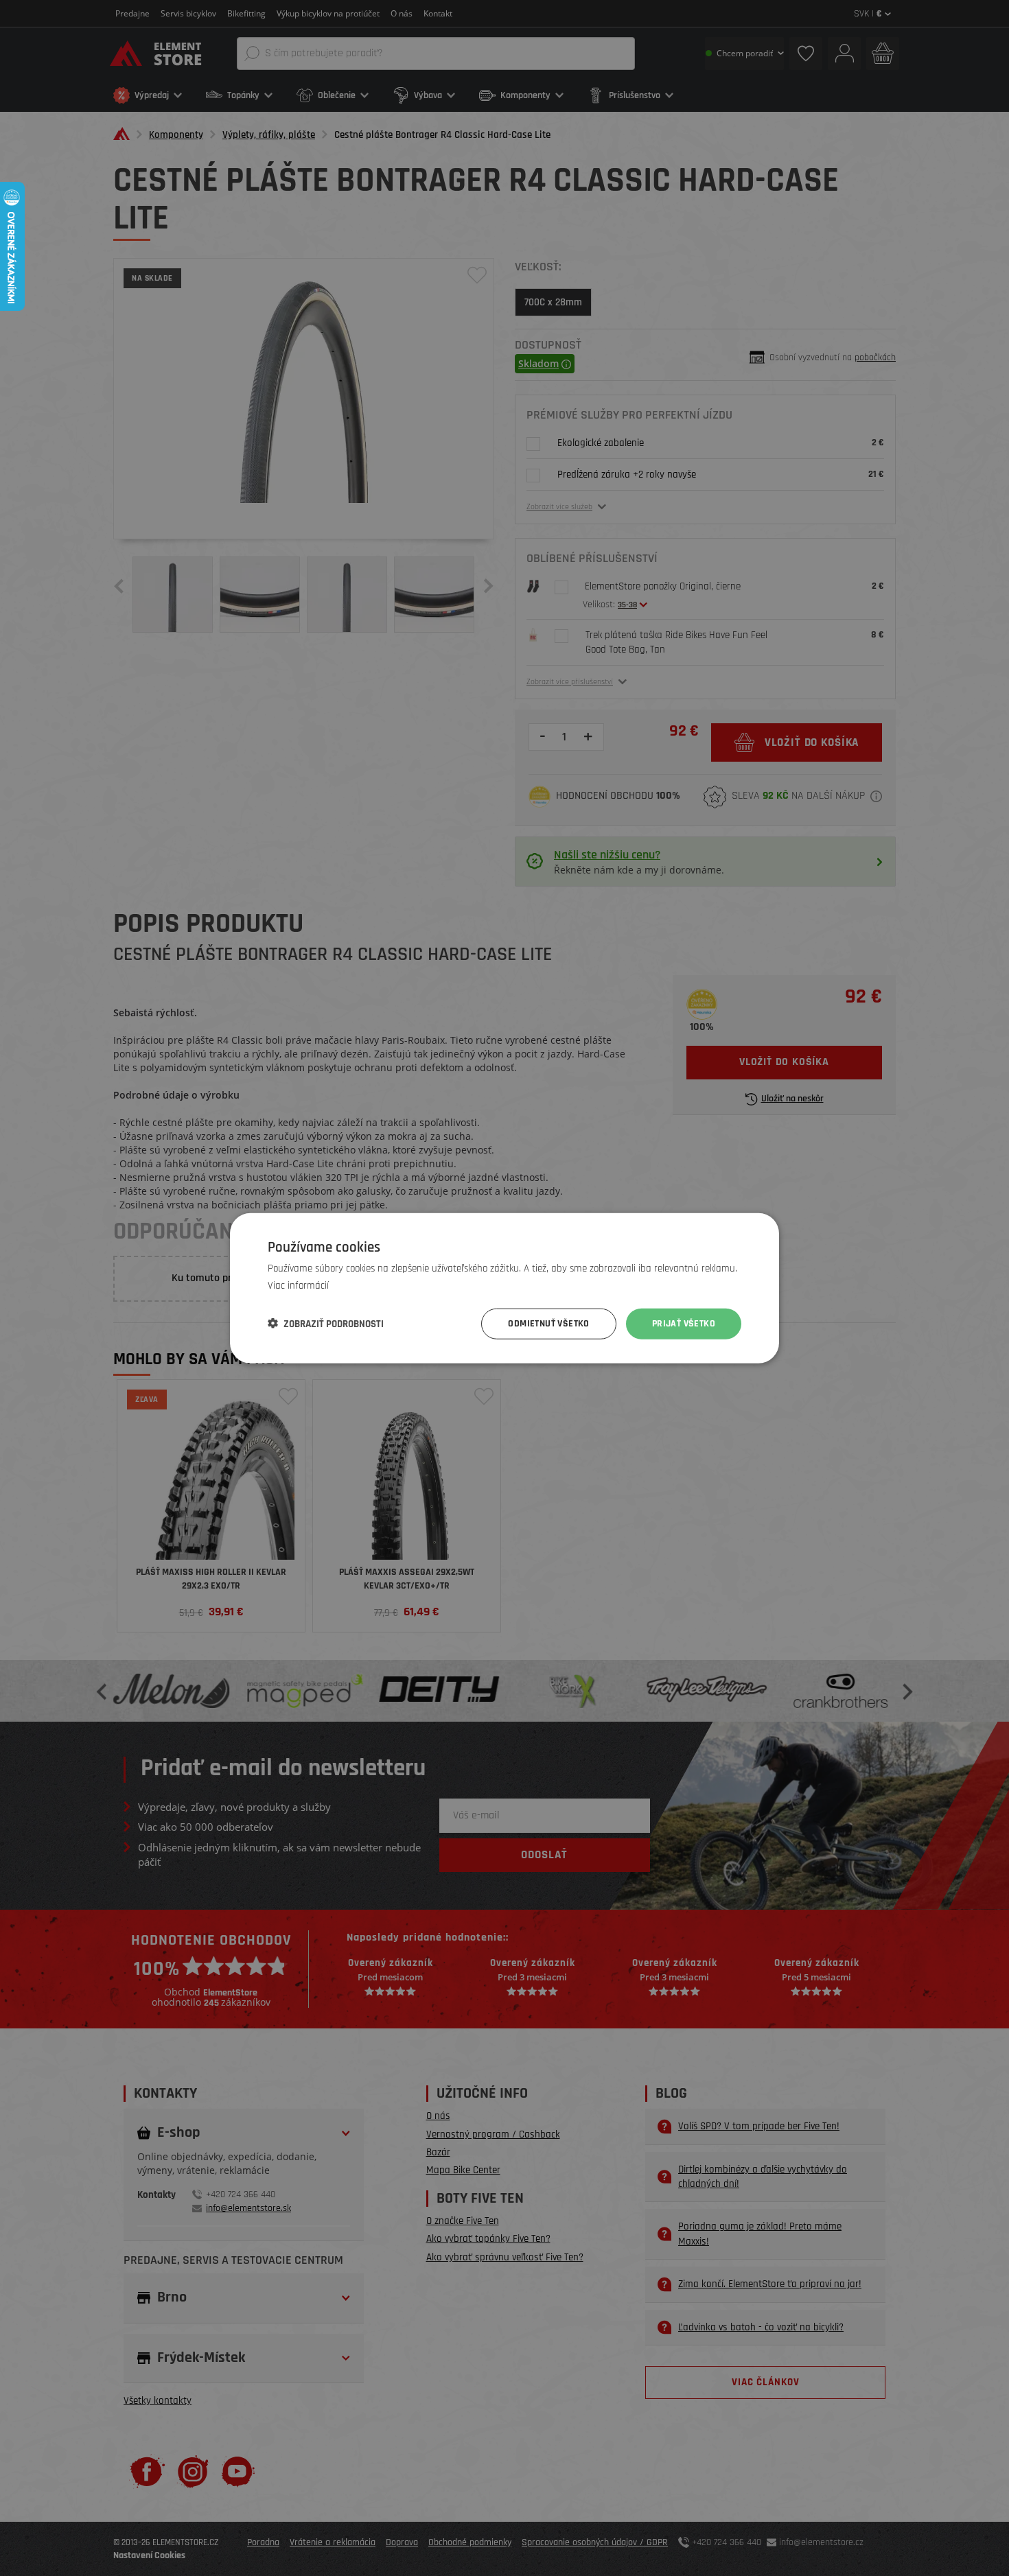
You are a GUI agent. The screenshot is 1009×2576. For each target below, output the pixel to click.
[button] (326, 1324)
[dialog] (505, 1288)
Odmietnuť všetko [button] (548, 1324)
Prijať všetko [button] (684, 1324)
